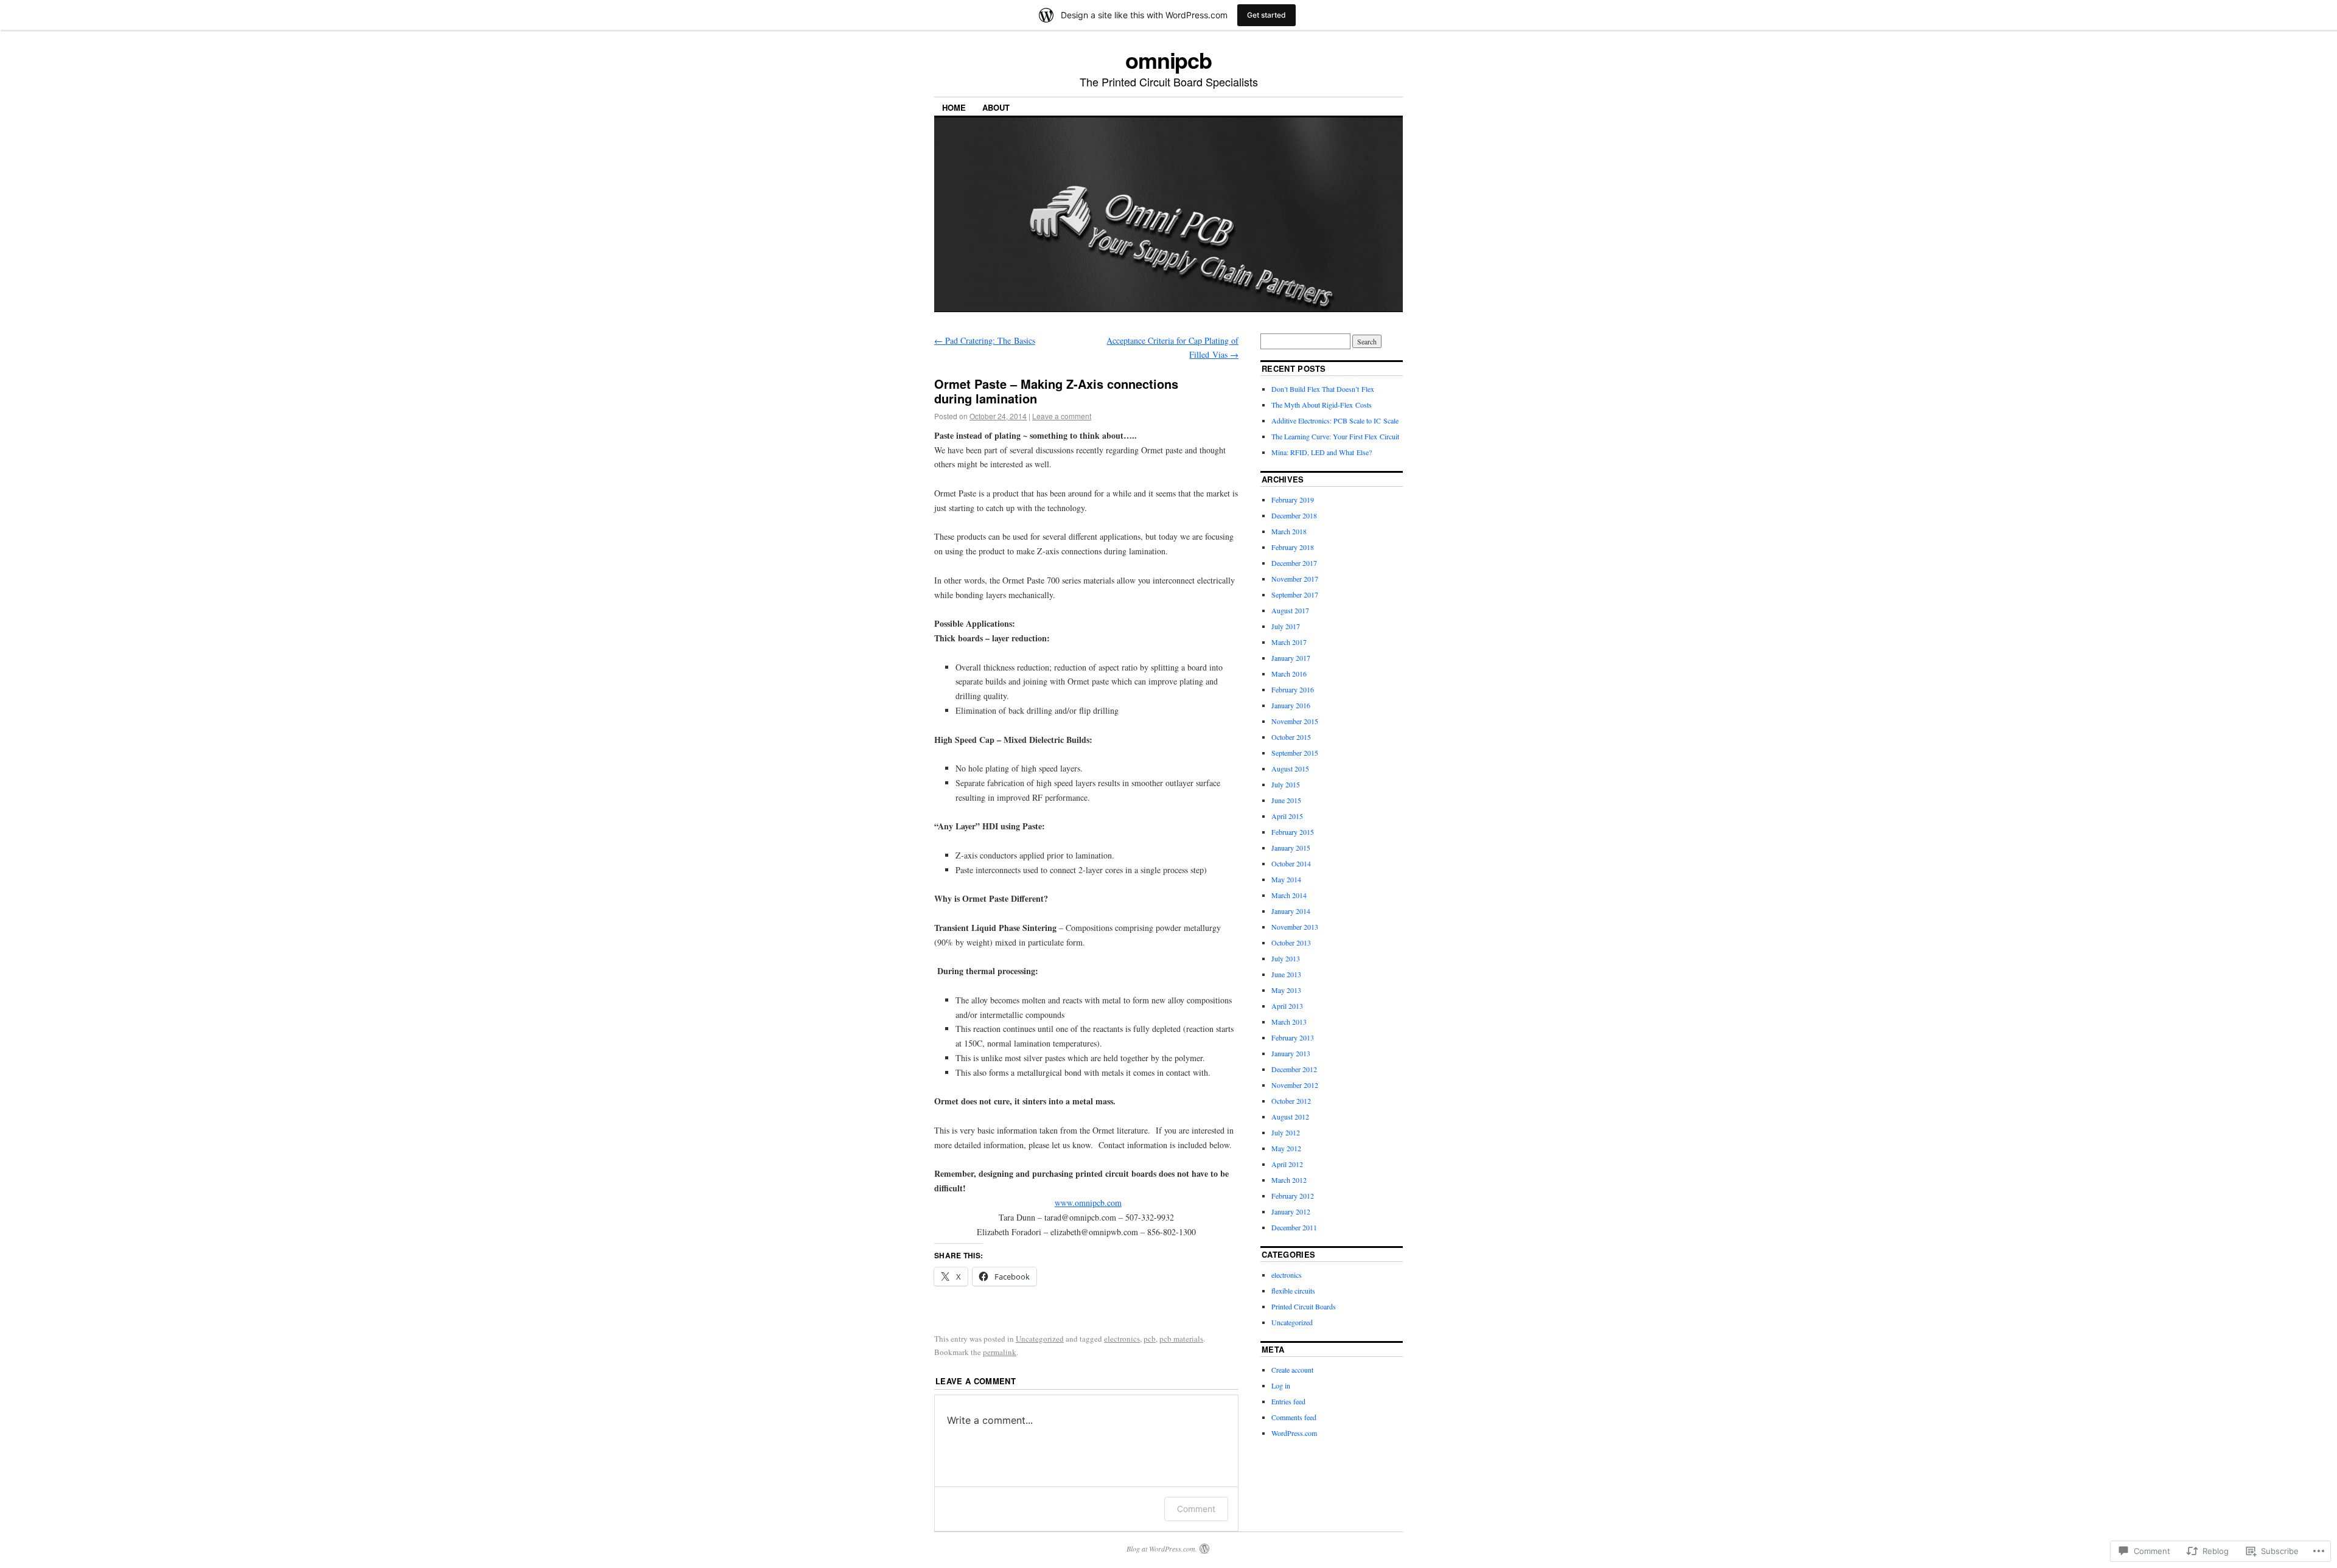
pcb (1150, 1339)
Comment (1196, 1509)
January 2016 (1291, 705)
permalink (1000, 1352)
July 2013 (1286, 958)
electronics (1122, 1339)
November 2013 (1295, 927)
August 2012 (1290, 1117)
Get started (1266, 15)
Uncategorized (1040, 1339)
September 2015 (1295, 753)
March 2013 (1289, 1022)
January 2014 (1291, 911)
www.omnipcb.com (1088, 1203)
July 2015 (1286, 784)
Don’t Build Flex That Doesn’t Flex (1323, 389)
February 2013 (1293, 1037)
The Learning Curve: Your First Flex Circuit (1335, 436)
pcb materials (1181, 1339)
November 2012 (1295, 1085)
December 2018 (1294, 515)
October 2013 (1291, 943)
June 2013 (1286, 974)
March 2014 (1289, 895)
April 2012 (1287, 1164)
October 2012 (1291, 1101)
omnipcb (1168, 60)
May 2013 (1286, 990)
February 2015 (1293, 832)
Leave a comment (1062, 416)
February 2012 (1293, 1196)
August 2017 (1290, 610)
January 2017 (1291, 658)
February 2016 (1293, 689)
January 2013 (1291, 1053)
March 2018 (1289, 531)
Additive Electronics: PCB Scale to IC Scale (1335, 420)
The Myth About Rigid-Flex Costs (1322, 405)
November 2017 (1295, 579)
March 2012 (1289, 1180)
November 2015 (1295, 721)
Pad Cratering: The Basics (985, 340)
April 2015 (1287, 816)
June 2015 (1286, 800)
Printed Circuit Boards (1304, 1306)
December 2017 (1294, 563)
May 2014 (1286, 879)
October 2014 (1291, 863)
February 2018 (1293, 547)
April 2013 (1287, 1006)
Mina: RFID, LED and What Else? (1322, 452)
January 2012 (1291, 1211)
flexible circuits (1293, 1291)
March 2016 (1289, 674)
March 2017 (1289, 642)
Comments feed (1294, 1417)
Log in (1281, 1385)
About (996, 107)
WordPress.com (1294, 1433)
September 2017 (1295, 594)
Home (954, 107)
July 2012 (1286, 1132)
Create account (1292, 1370)
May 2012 (1286, 1148)
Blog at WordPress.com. (1162, 1549)
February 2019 (1293, 500)
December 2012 (1294, 1069)
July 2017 (1286, 626)
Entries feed (1288, 1401)
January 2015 (1291, 848)
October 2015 (1291, 737)
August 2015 (1290, 768)
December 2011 (1294, 1227)
